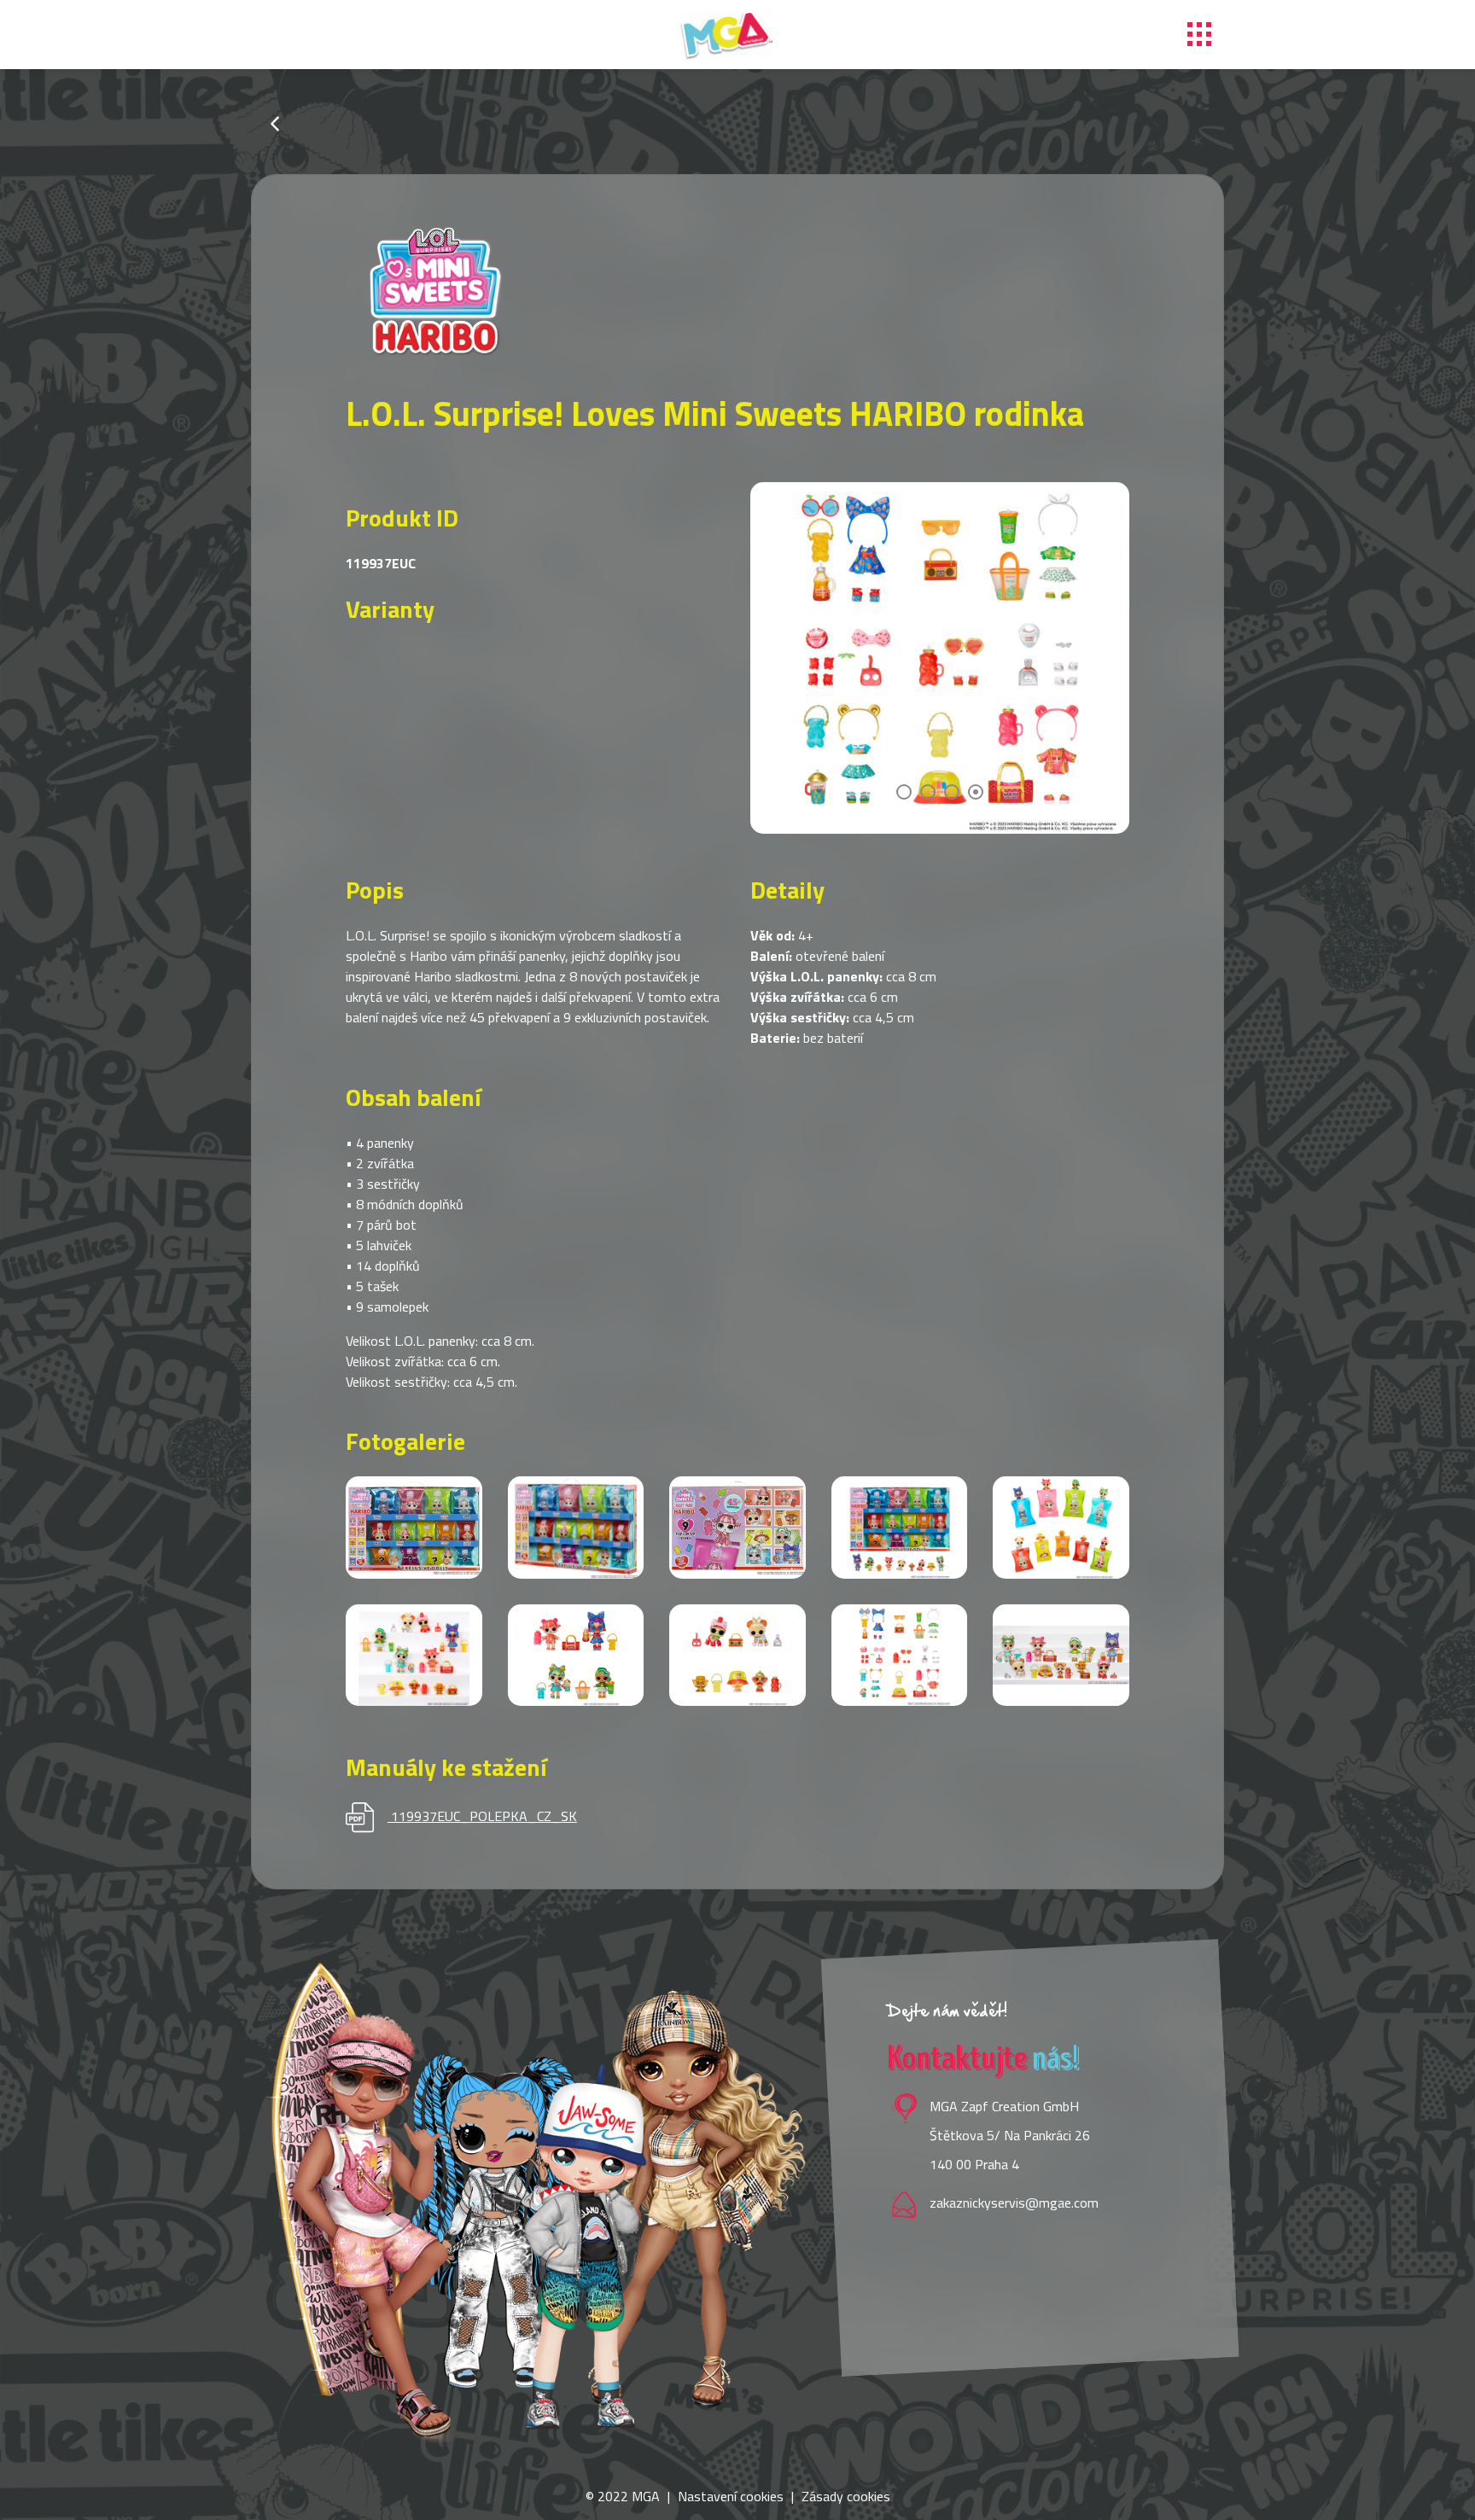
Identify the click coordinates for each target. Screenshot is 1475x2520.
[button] (904, 792)
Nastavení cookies (731, 2496)
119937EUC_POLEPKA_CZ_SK (484, 1816)
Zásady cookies (846, 2496)
